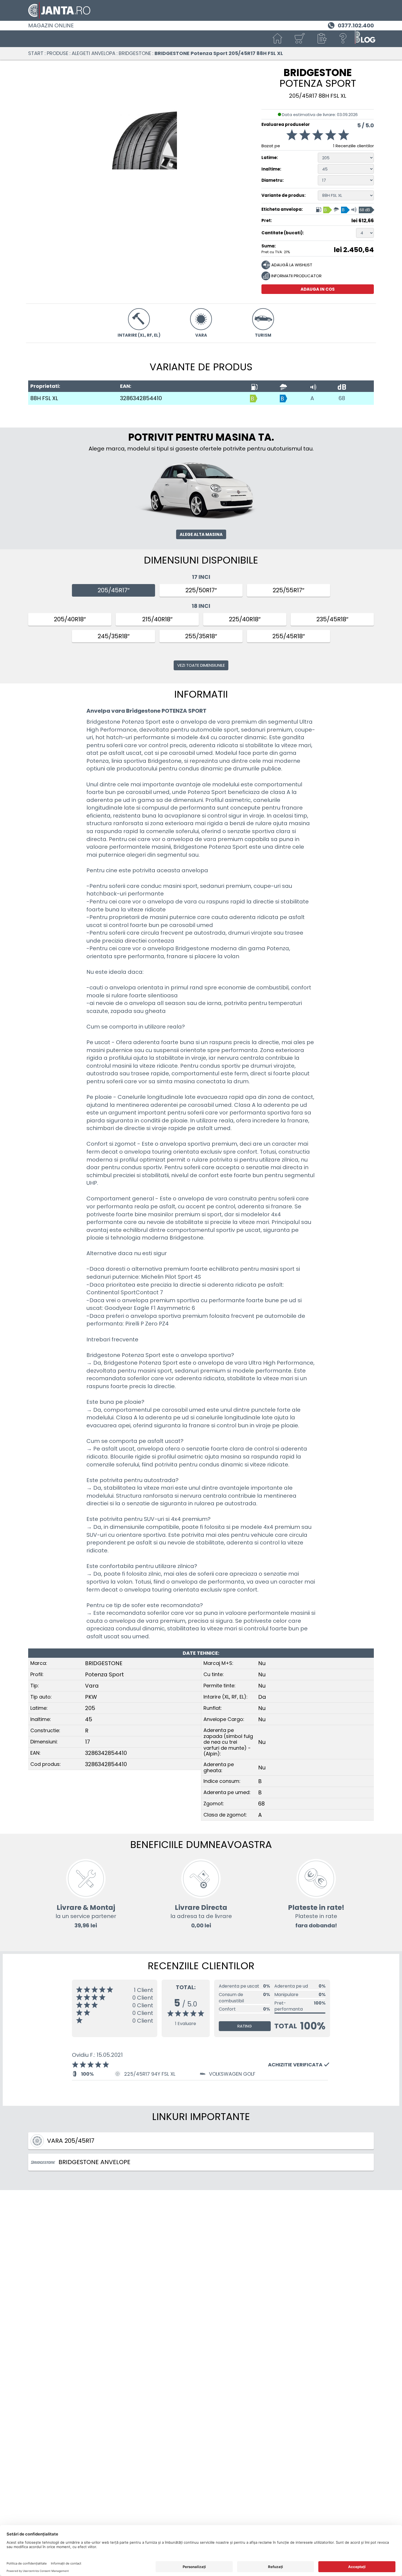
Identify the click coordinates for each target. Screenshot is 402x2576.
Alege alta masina (201, 534)
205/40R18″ (70, 619)
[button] (321, 39)
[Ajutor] (343, 39)
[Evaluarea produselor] (318, 136)
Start (36, 53)
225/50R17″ (201, 590)
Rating (245, 2026)
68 (342, 398)
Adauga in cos (318, 289)
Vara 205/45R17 (71, 2141)
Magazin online (51, 25)
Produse (58, 53)
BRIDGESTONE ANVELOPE (94, 2162)
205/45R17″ (114, 590)
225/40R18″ (245, 619)
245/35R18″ (114, 636)
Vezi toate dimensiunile (201, 665)
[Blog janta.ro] (365, 39)
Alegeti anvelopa (94, 53)
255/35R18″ (201, 636)
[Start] (278, 39)
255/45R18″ (289, 636)
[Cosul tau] (299, 39)
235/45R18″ (332, 619)
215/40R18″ (157, 619)
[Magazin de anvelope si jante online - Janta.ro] (201, 10)
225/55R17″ (289, 590)
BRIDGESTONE (135, 53)
